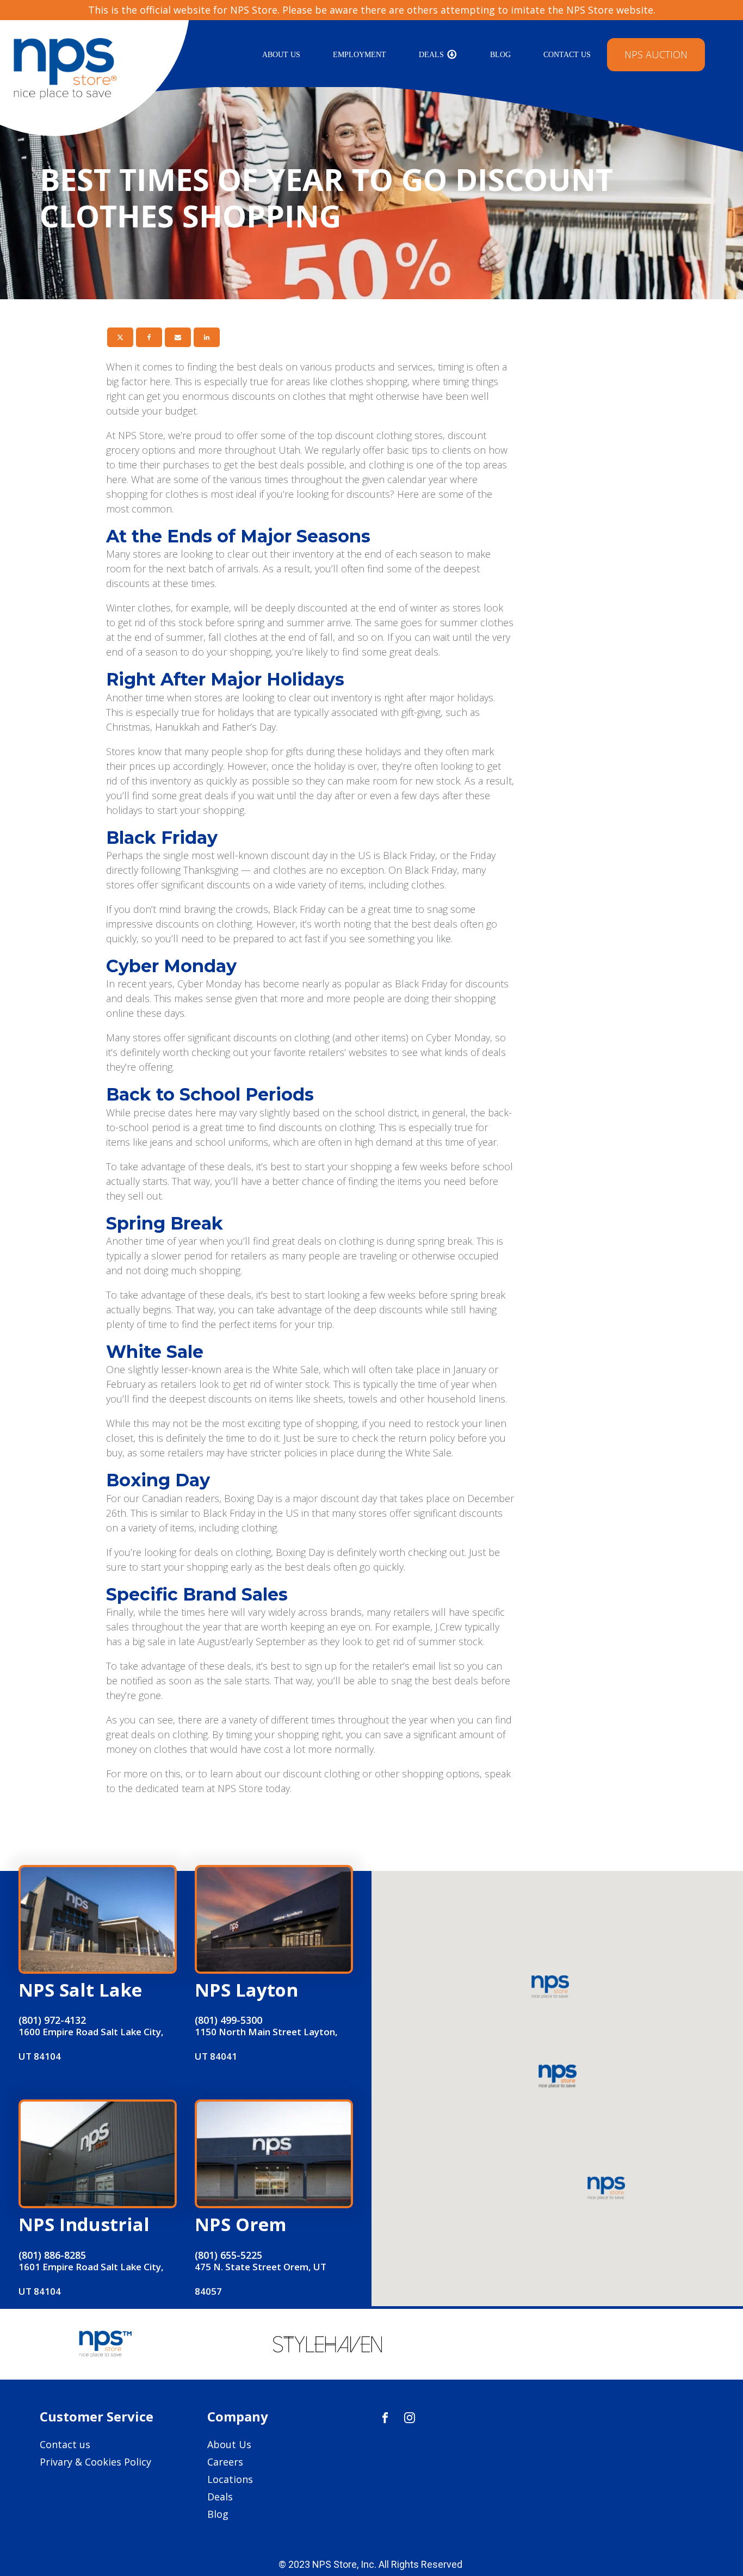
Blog (500, 55)
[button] (557, 2077)
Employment (360, 55)
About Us (281, 55)
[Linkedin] (207, 337)
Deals (431, 55)
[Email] (178, 337)
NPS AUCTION (656, 54)
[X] (120, 337)
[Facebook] (149, 337)
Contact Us (567, 55)
